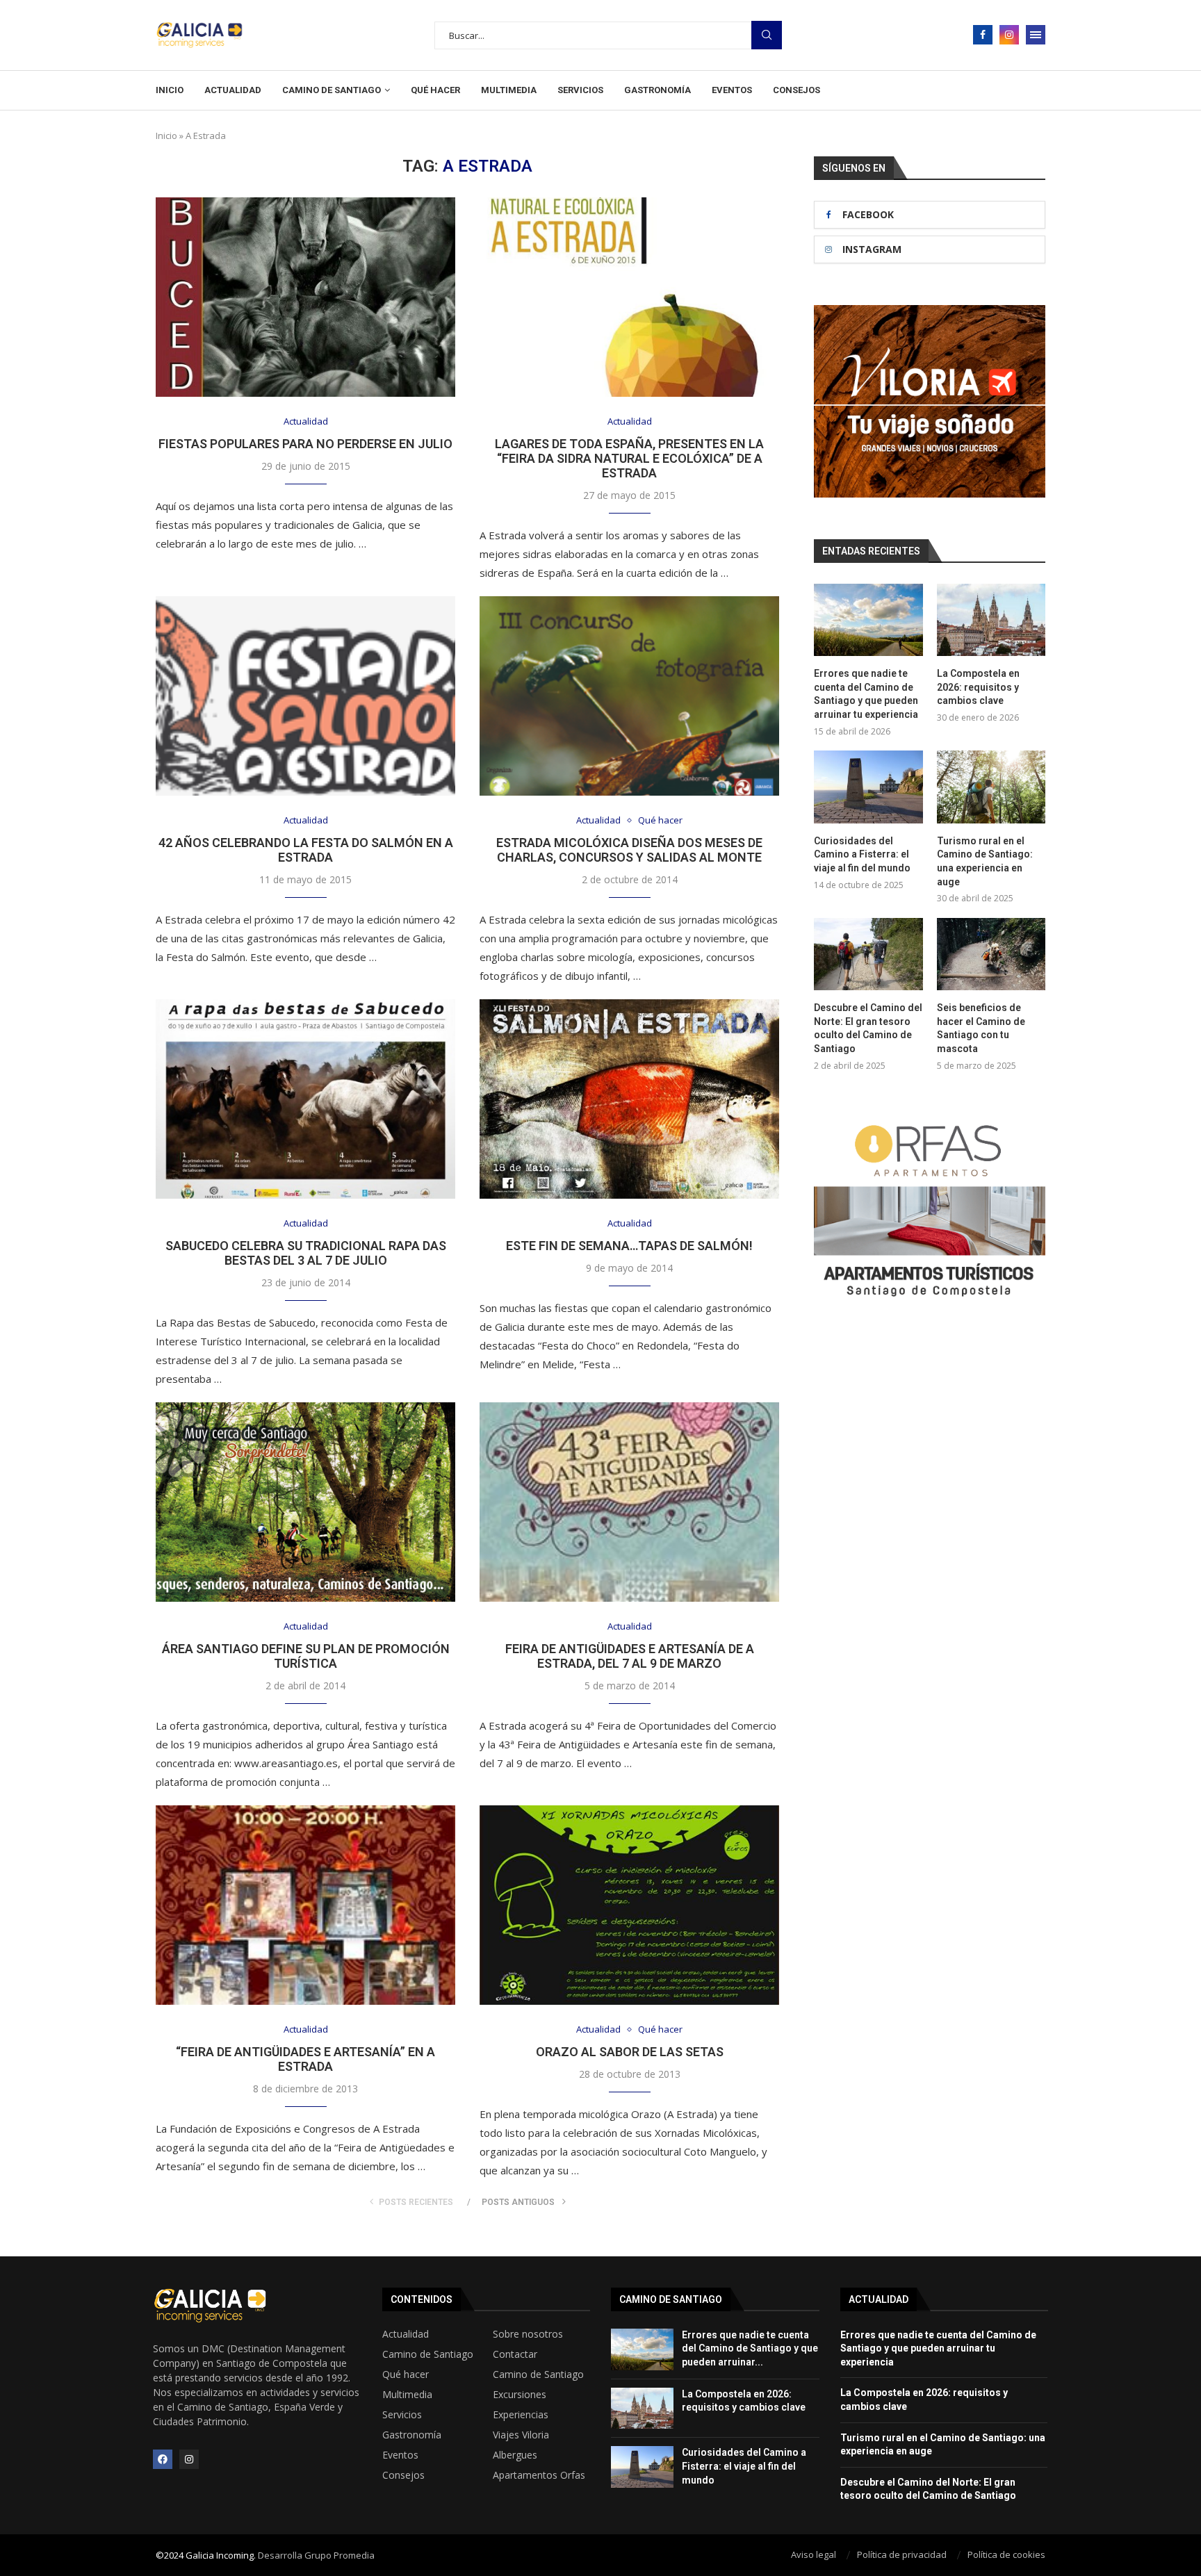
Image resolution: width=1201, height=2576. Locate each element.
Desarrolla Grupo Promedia (316, 2555)
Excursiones (520, 2395)
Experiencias (521, 2415)
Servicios (580, 90)
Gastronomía (657, 90)
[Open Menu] (1036, 35)
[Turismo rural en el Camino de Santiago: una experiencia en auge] (991, 787)
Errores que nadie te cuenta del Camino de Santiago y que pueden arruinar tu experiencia (866, 694)
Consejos (796, 90)
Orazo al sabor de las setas (630, 2052)
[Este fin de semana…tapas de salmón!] (629, 1099)
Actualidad (233, 90)
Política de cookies (1006, 2554)
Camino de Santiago (332, 90)
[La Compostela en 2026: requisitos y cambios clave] (991, 620)
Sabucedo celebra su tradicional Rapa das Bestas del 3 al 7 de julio (306, 1253)
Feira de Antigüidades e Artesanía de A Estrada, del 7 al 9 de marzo (630, 1656)
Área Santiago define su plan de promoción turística (306, 1656)
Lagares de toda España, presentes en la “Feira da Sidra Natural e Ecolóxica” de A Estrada (629, 458)
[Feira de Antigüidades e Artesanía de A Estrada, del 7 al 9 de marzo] (629, 1502)
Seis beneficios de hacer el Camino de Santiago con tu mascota (981, 1028)
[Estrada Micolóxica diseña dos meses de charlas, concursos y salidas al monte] (629, 696)
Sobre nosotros (528, 2334)
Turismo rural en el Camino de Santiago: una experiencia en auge (985, 861)
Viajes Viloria (521, 2435)
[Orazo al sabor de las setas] (629, 1905)
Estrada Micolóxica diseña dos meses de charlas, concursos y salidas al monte (629, 850)
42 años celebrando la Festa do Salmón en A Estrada (306, 850)
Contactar (515, 2354)
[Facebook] (983, 35)
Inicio (170, 90)
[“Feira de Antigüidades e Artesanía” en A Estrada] (305, 1905)
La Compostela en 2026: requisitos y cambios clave (978, 687)
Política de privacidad (902, 2554)
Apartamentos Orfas (539, 2475)
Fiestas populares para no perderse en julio (305, 444)
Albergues (515, 2455)
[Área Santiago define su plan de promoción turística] (305, 1502)
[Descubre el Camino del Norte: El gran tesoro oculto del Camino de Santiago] (868, 954)
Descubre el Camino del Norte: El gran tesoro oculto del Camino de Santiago (868, 1028)
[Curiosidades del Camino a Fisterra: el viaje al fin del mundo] (868, 787)
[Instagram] (1009, 35)
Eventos (732, 90)
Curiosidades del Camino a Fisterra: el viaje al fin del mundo (862, 854)
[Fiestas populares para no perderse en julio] (305, 297)
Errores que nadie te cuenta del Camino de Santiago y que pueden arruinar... (750, 2348)
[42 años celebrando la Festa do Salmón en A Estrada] (305, 696)
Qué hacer (435, 90)
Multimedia (509, 90)
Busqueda (767, 35)
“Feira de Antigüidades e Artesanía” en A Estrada (305, 2059)
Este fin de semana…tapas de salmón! (629, 1246)
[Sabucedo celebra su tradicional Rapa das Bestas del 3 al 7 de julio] (305, 1099)
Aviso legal (814, 2554)
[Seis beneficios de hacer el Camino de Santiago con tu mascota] (991, 954)
